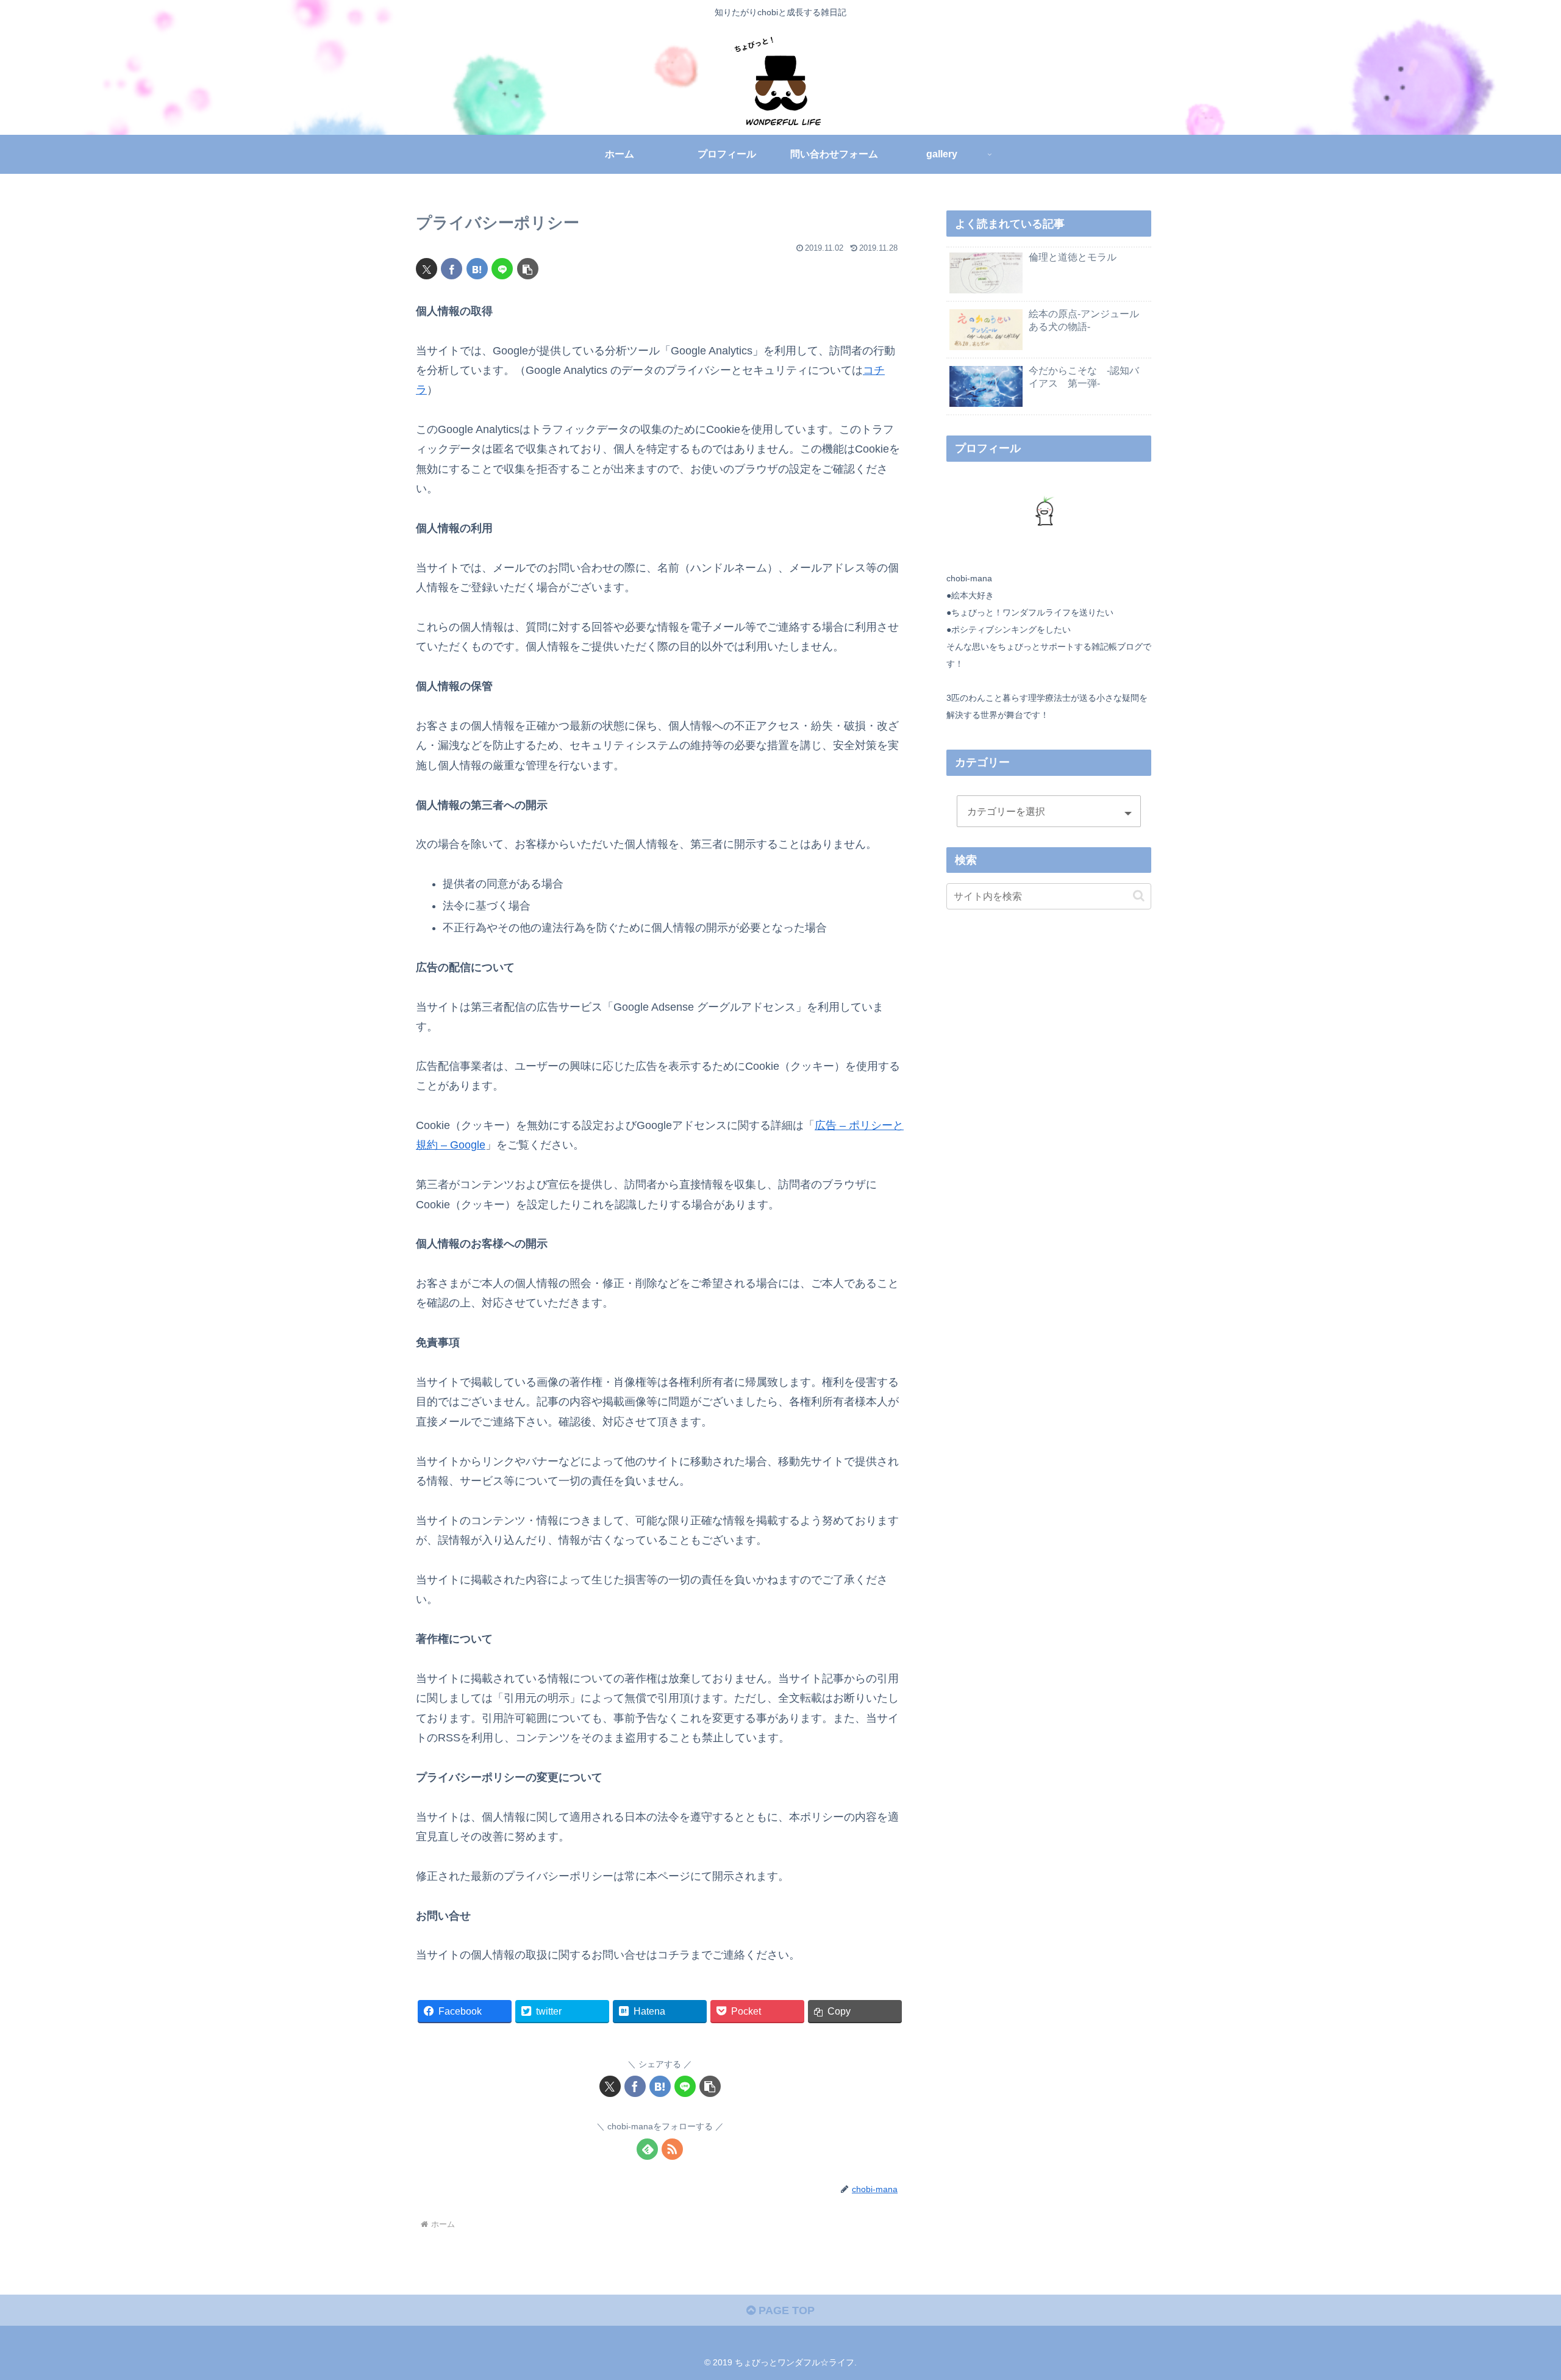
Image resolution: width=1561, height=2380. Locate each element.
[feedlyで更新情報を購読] (647, 2149)
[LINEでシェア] (502, 269)
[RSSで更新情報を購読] (672, 2149)
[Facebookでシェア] (452, 269)
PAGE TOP (785, 2310)
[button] (528, 269)
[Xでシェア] (427, 269)
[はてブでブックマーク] (477, 269)
